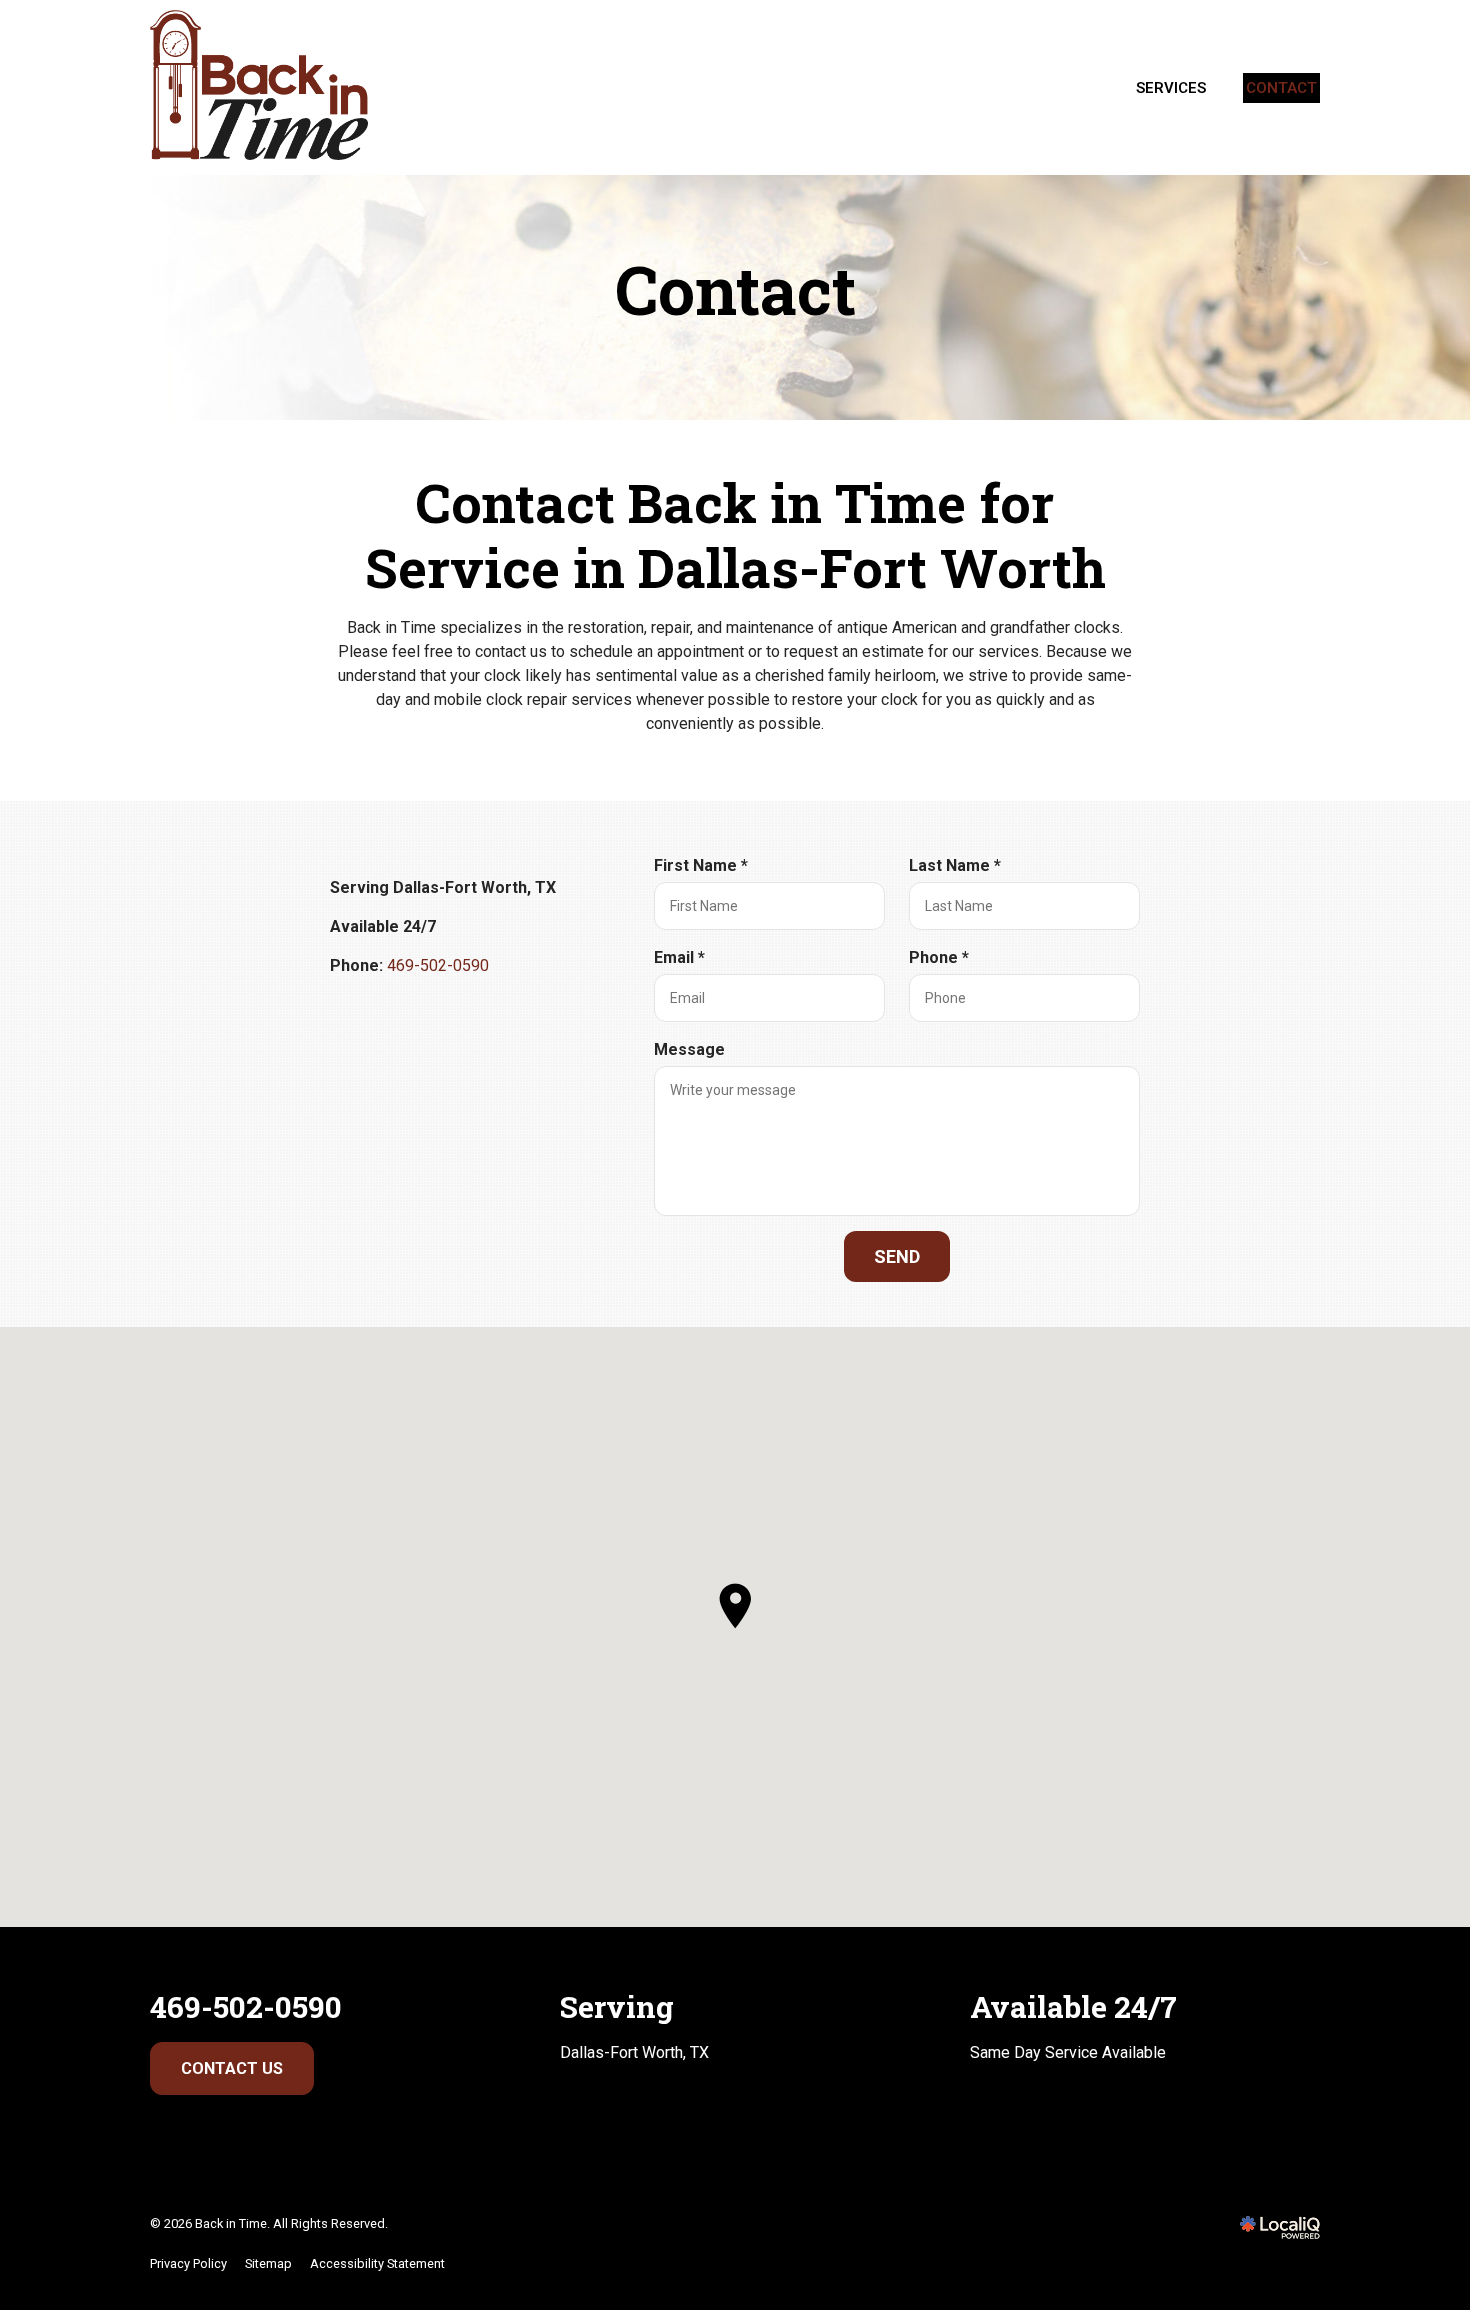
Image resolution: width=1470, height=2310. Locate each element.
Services (1171, 88)
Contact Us (232, 2068)
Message (689, 1049)
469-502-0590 (438, 965)
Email (684, 958)
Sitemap (268, 2263)
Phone (943, 958)
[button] (735, 1606)
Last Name (959, 866)
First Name (705, 866)
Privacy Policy (188, 2263)
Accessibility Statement (377, 2263)
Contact (1281, 88)
